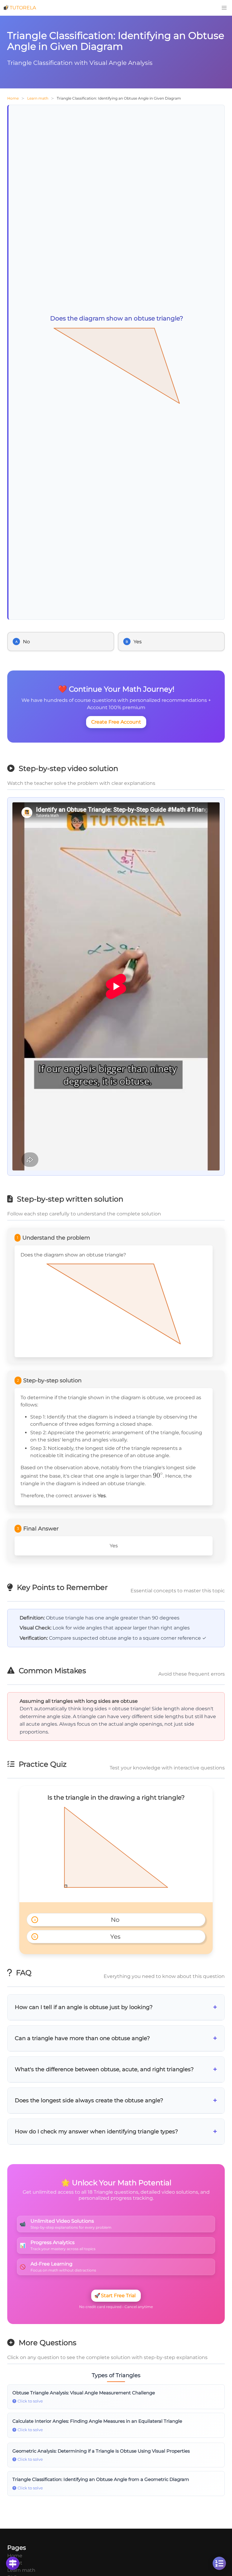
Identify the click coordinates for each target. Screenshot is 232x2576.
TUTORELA (23, 8)
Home (13, 98)
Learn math (38, 98)
